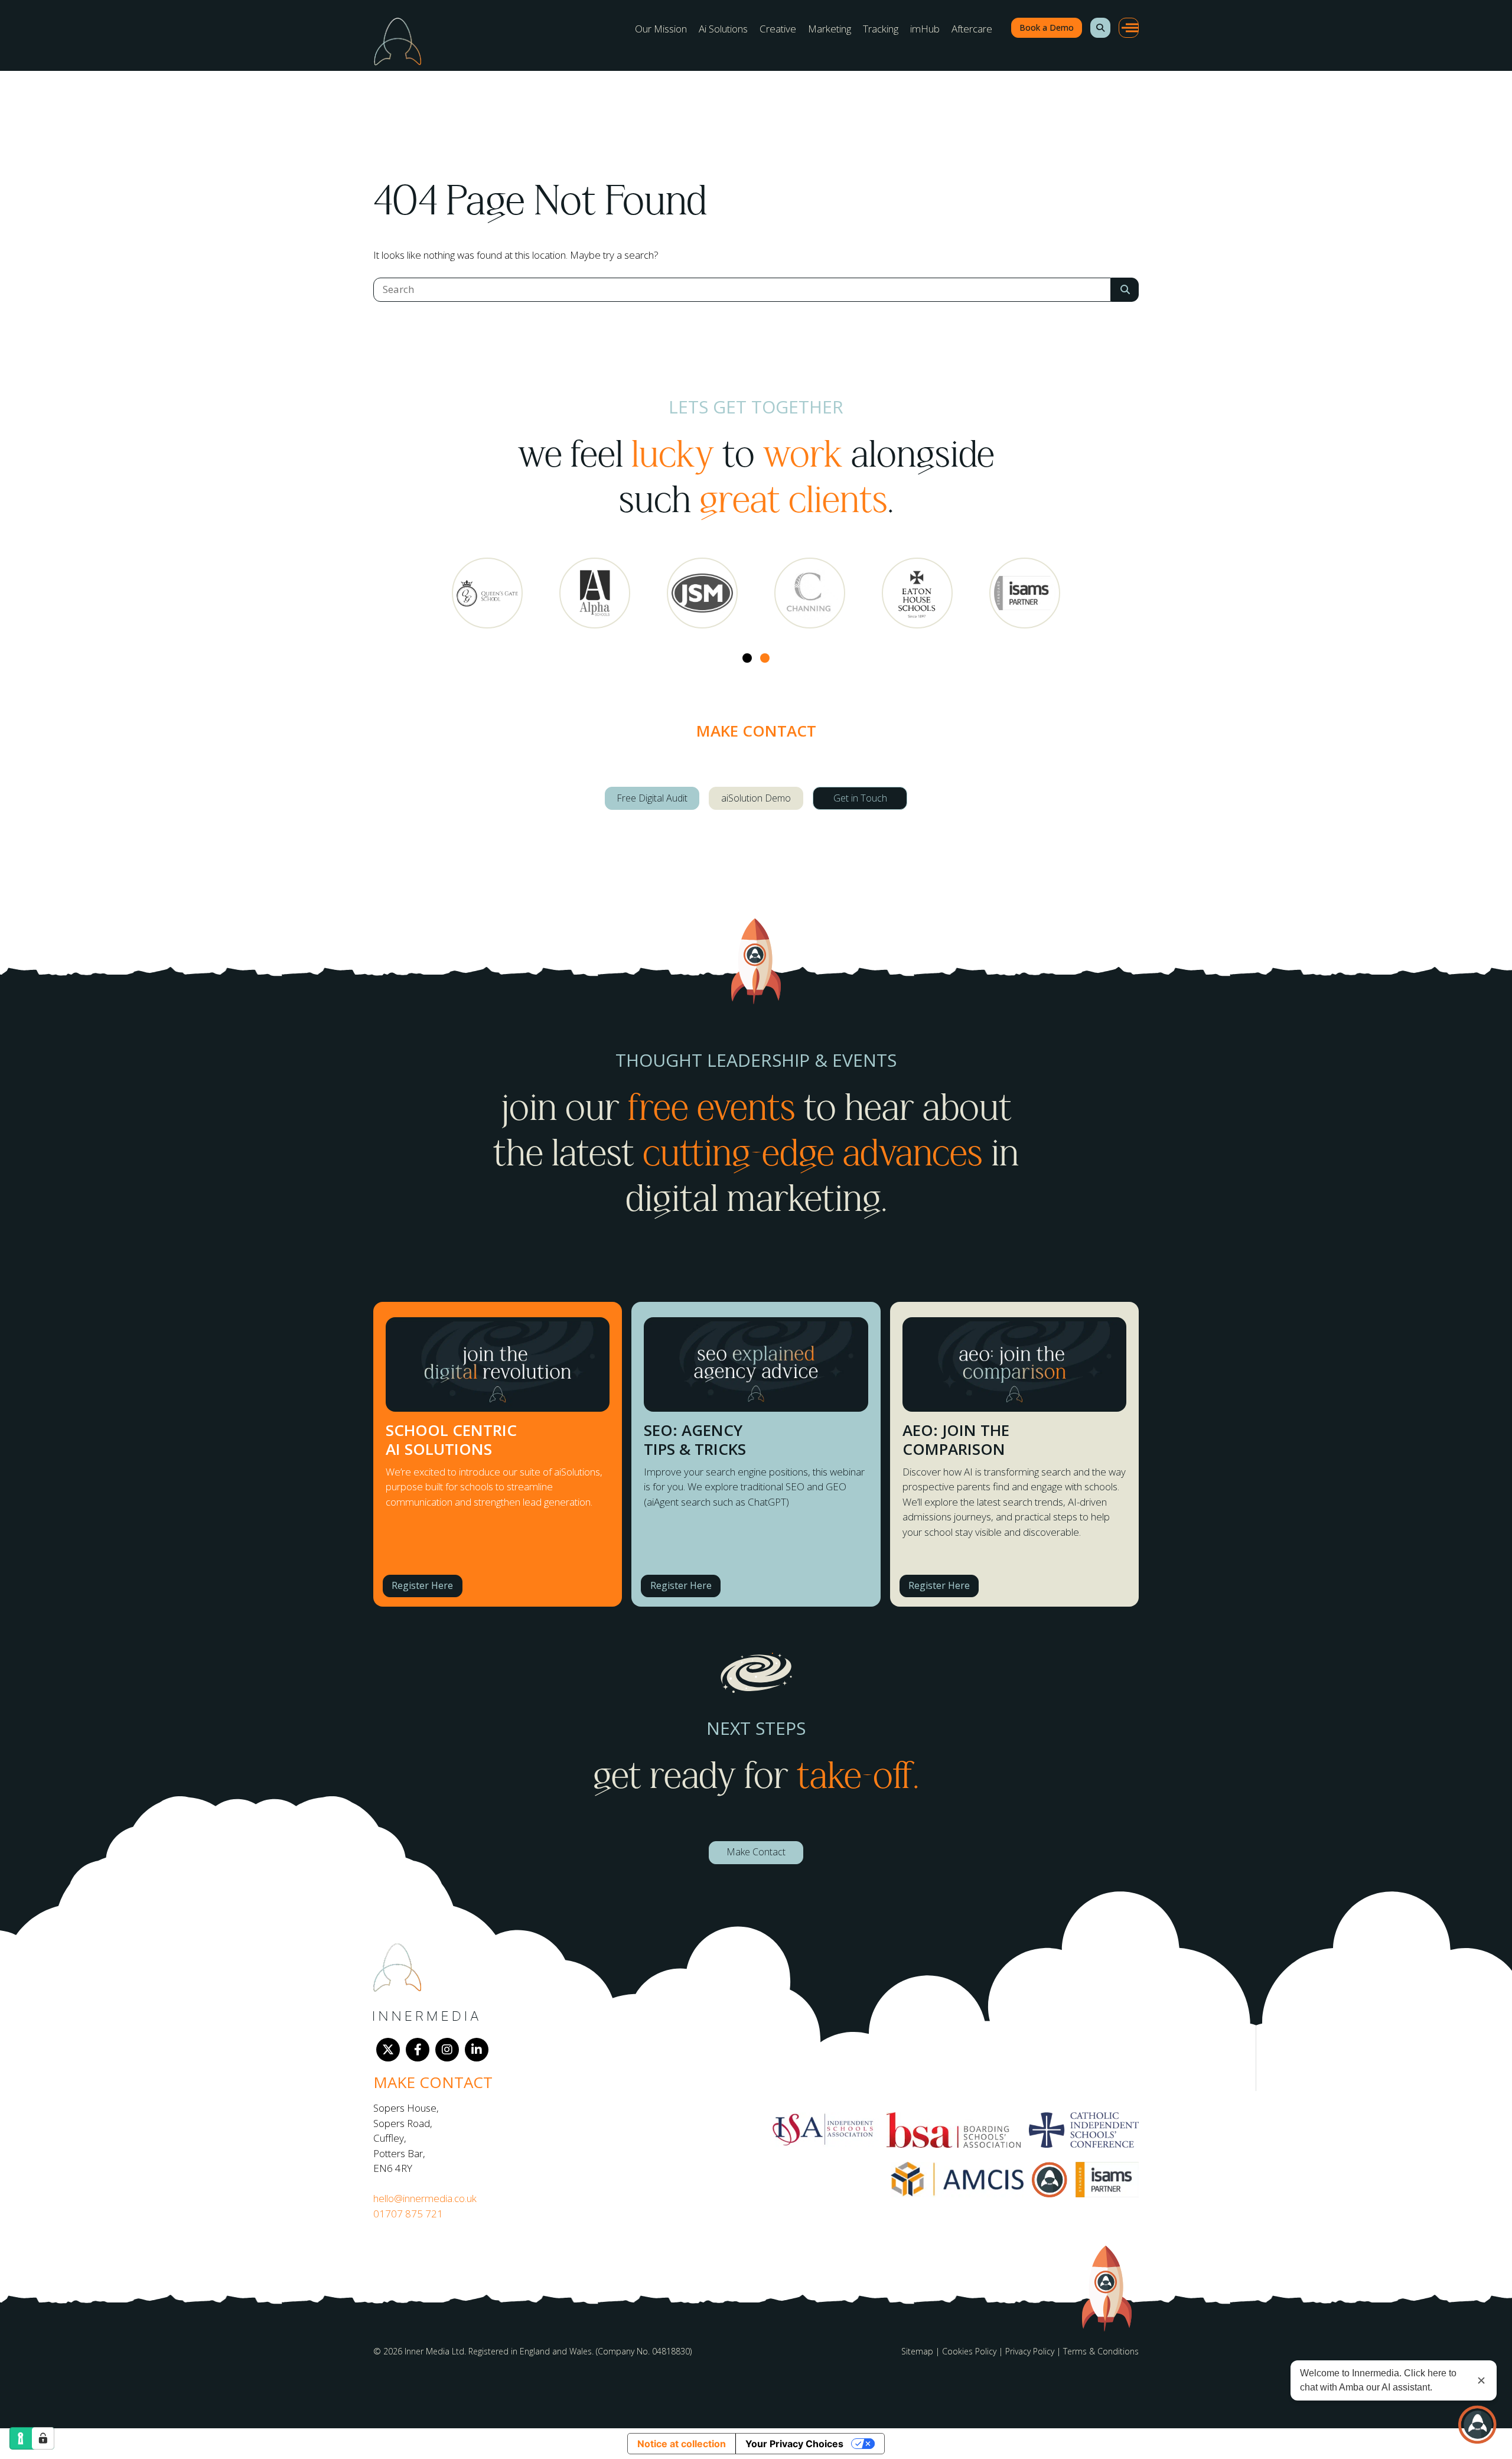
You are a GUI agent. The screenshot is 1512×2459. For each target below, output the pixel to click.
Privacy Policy (1030, 2351)
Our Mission (661, 29)
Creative (778, 29)
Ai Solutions (723, 29)
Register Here (422, 1585)
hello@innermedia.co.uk (425, 2198)
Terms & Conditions (1101, 2351)
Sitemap (917, 2351)
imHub (925, 29)
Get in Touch (860, 798)
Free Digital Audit (652, 798)
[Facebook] (418, 2050)
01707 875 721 (408, 2214)
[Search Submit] (1125, 290)
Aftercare (972, 29)
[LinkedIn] (477, 2050)
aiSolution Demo (756, 798)
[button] (1100, 28)
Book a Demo (1047, 27)
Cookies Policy (969, 2351)
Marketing (830, 29)
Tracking (881, 29)
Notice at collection (682, 2444)
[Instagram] (447, 2050)
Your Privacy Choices (794, 2444)
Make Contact (756, 1852)
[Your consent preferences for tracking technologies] (43, 2438)
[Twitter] (388, 2050)
